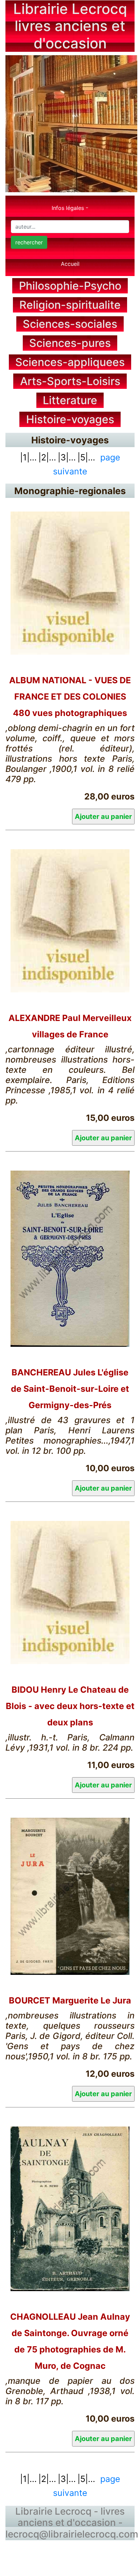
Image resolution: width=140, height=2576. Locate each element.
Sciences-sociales (70, 324)
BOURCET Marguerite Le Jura (70, 2000)
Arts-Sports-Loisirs (70, 381)
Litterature (70, 400)
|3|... (67, 457)
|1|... (28, 457)
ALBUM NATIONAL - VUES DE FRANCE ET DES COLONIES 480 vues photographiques (70, 697)
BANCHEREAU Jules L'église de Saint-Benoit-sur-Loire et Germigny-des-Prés (70, 1389)
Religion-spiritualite (70, 305)
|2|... (47, 457)
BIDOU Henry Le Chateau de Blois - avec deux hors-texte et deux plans (70, 1706)
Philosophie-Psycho (70, 286)
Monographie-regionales (70, 491)
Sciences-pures (70, 343)
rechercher (29, 242)
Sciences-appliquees (70, 362)
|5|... (86, 457)
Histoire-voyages (70, 419)
